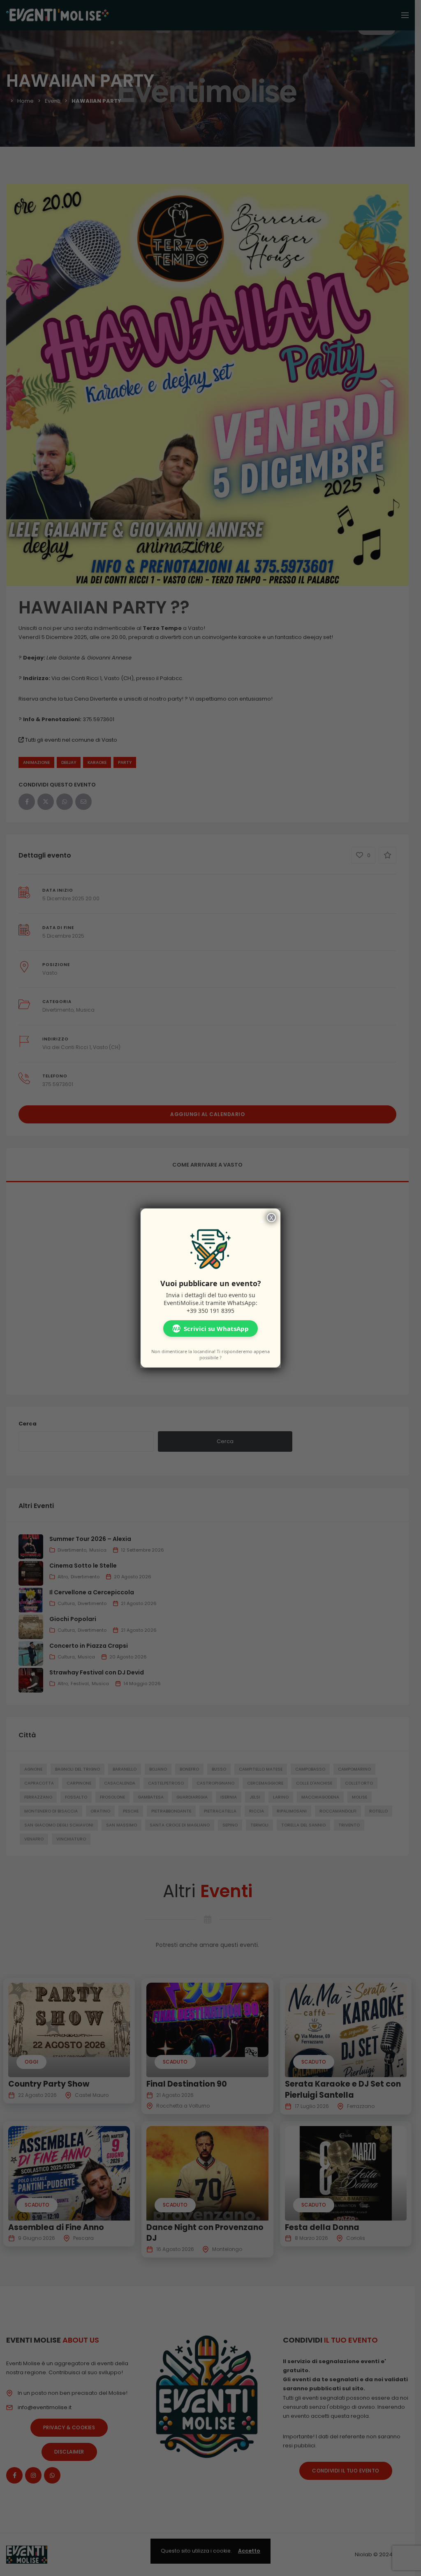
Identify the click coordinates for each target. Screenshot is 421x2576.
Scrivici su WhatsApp (210, 1328)
